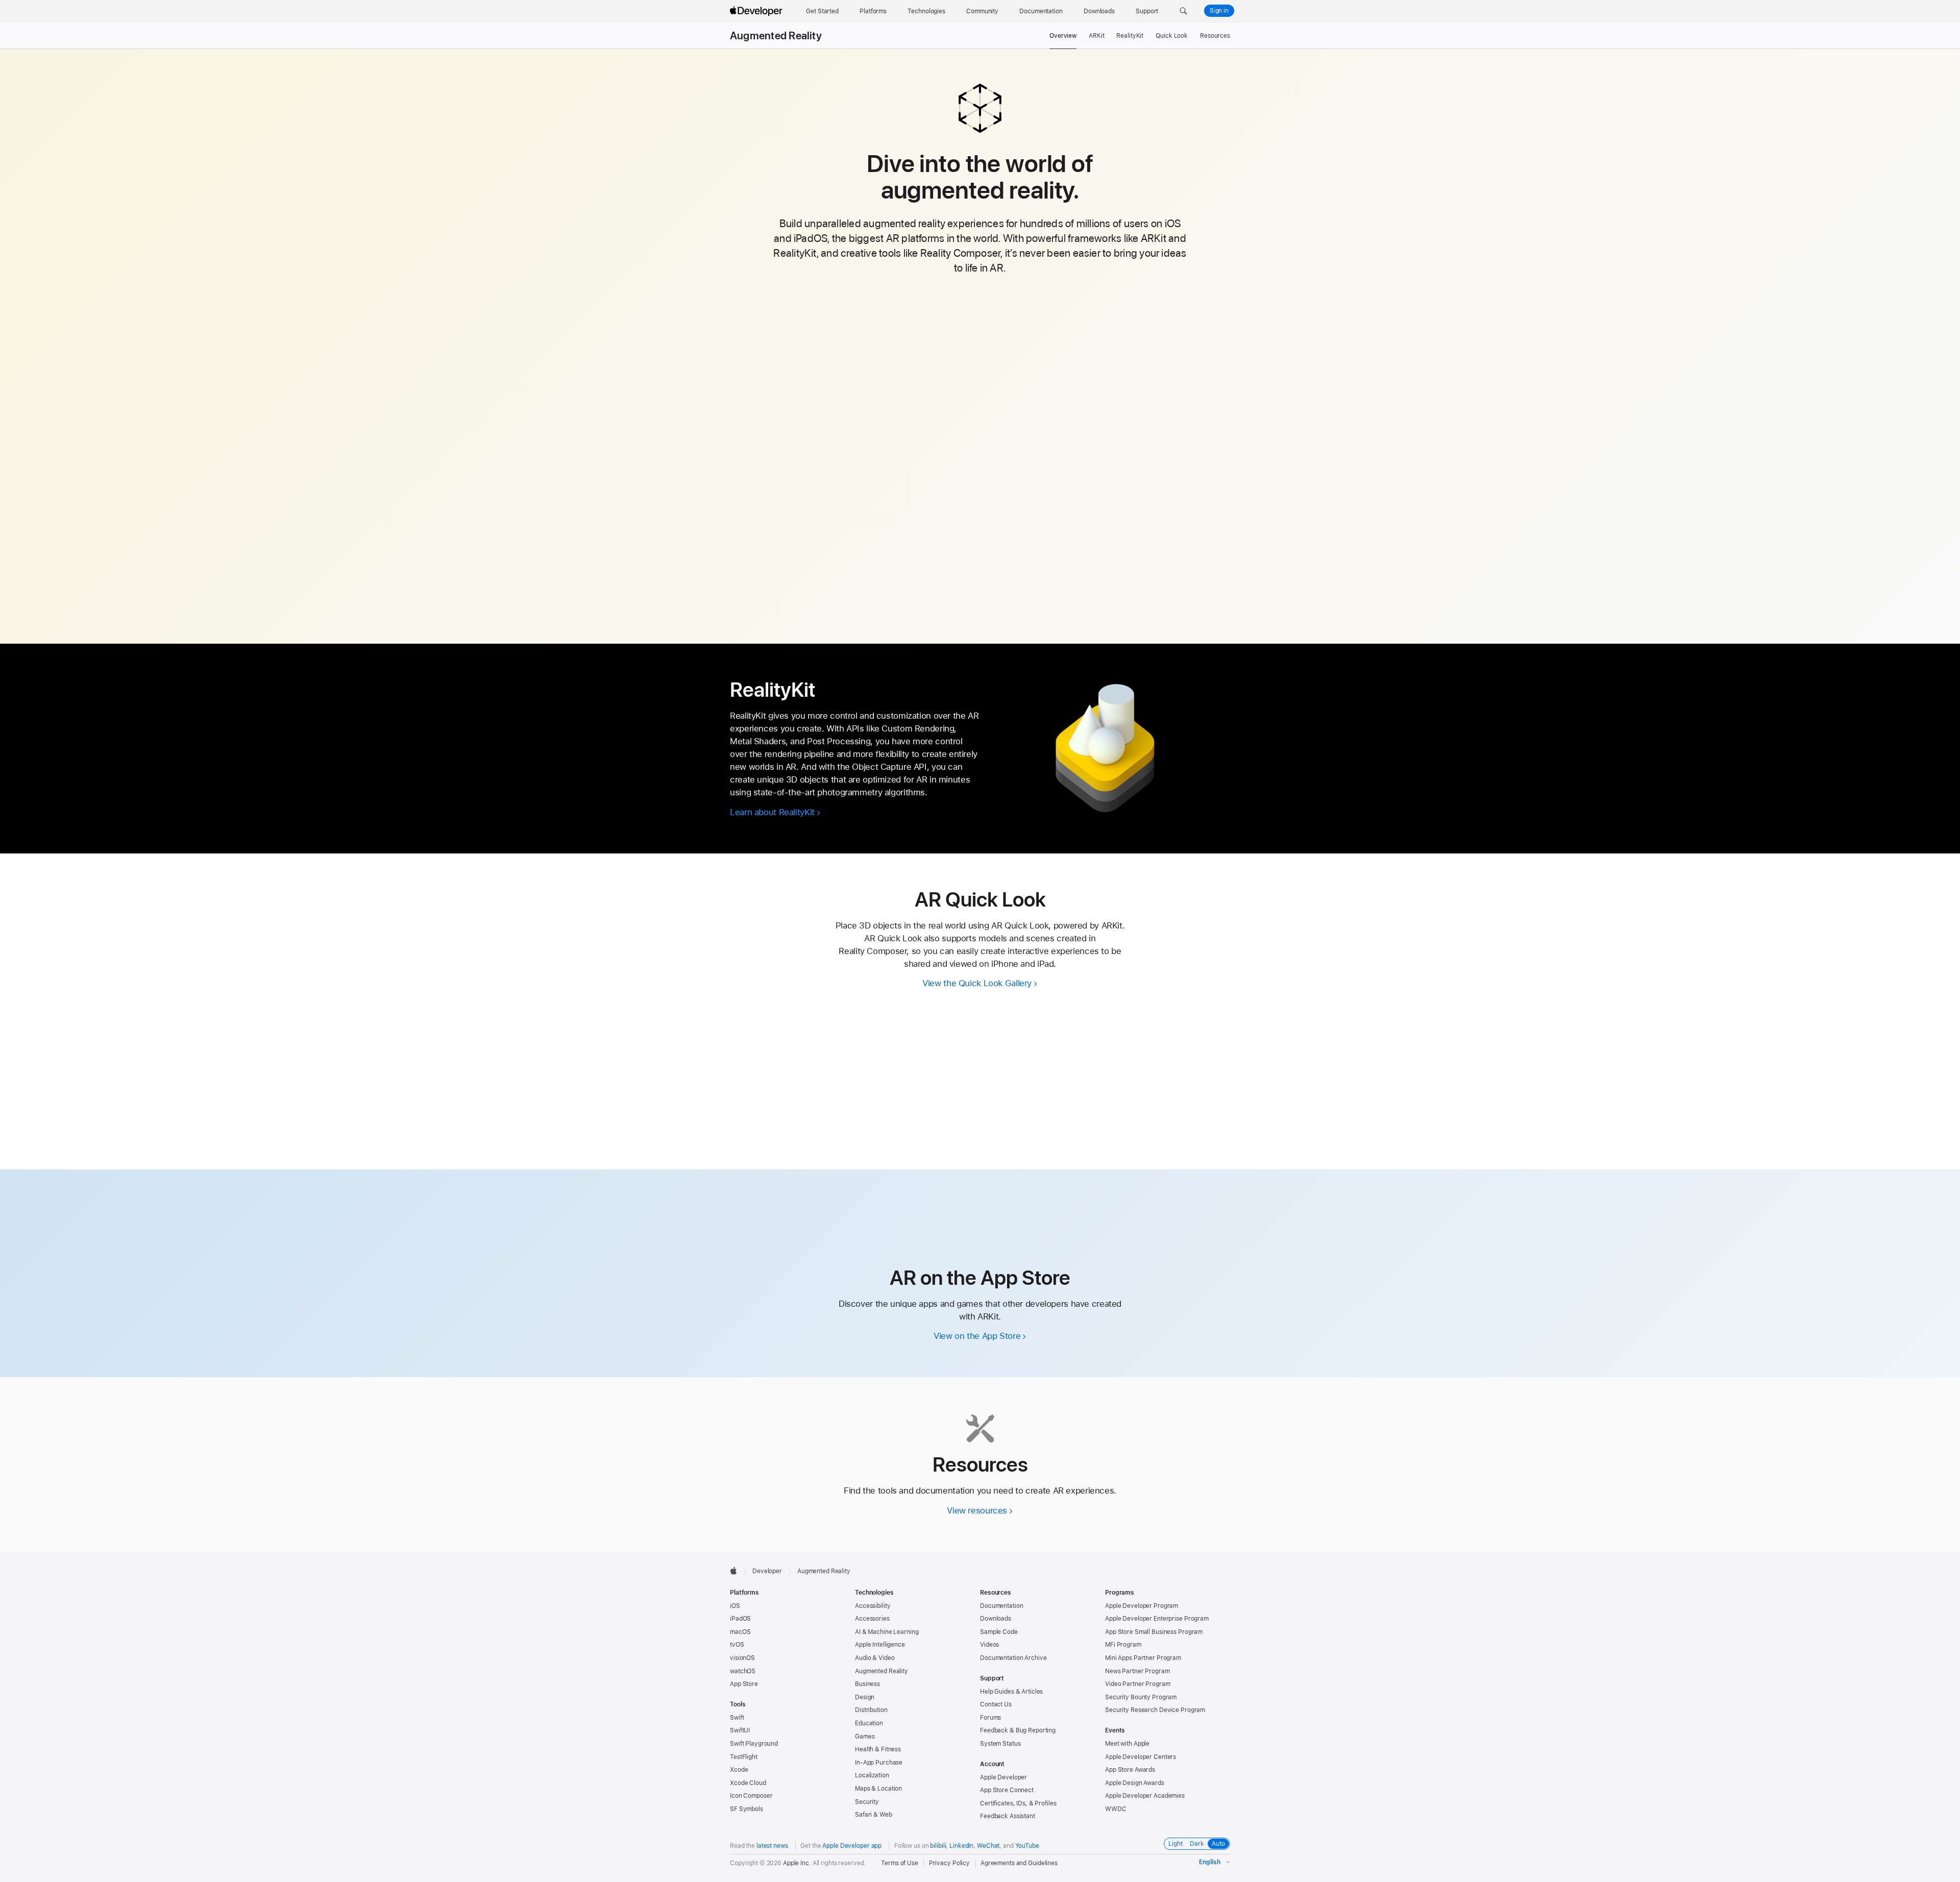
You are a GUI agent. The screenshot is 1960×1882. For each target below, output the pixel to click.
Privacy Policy (949, 1863)
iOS (735, 1606)
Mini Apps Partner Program (1143, 1658)
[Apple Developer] (757, 11)
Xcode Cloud (748, 1783)
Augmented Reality (776, 36)
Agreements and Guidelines (1019, 1863)
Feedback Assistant (1008, 1816)
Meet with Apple (1127, 1744)
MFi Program (1123, 1645)
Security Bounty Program (1141, 1697)
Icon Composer (751, 1796)
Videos (989, 1645)
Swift (737, 1718)
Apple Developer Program (1142, 1606)
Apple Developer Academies (1145, 1796)
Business (867, 1684)
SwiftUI (740, 1730)
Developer (767, 1571)
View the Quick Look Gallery (977, 983)
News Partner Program (1137, 1671)
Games (865, 1737)
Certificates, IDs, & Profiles (1018, 1803)
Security (867, 1802)
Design (865, 1697)
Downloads (996, 1619)
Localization (872, 1775)
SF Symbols (746, 1809)
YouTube (1027, 1846)
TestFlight (744, 1757)
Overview (1063, 36)
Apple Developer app (852, 1846)
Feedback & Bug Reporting (1018, 1730)
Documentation (1001, 1606)
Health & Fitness (878, 1749)
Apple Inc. (797, 1863)
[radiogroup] (1197, 1844)
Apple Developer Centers (1141, 1757)
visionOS (742, 1658)
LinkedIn (961, 1846)
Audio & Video (875, 1658)
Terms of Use (900, 1863)
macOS (740, 1632)
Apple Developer (1003, 1777)
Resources (1215, 36)
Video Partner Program (1137, 1684)
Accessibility (873, 1606)
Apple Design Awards (1135, 1783)
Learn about (772, 812)
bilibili (938, 1846)
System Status (1000, 1744)
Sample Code (999, 1632)
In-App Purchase (879, 1763)
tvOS (737, 1645)
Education (869, 1723)
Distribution (871, 1710)
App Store (744, 1684)
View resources (977, 1510)
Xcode (739, 1770)
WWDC (1116, 1809)
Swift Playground (754, 1744)
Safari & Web (874, 1815)
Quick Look (1172, 36)
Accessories (872, 1619)
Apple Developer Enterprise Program (1157, 1619)
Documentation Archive (1013, 1658)
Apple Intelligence (880, 1645)
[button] (1183, 11)
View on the (977, 1336)
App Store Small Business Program (1154, 1632)
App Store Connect (1007, 1790)
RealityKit (1130, 36)
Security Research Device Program (1155, 1710)
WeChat (988, 1846)
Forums (990, 1718)
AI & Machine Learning (887, 1632)
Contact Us (996, 1704)
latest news (772, 1846)
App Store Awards (1130, 1770)
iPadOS (740, 1619)
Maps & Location (878, 1789)
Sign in (1219, 11)
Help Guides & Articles (1011, 1692)
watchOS (743, 1671)
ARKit (1096, 36)
